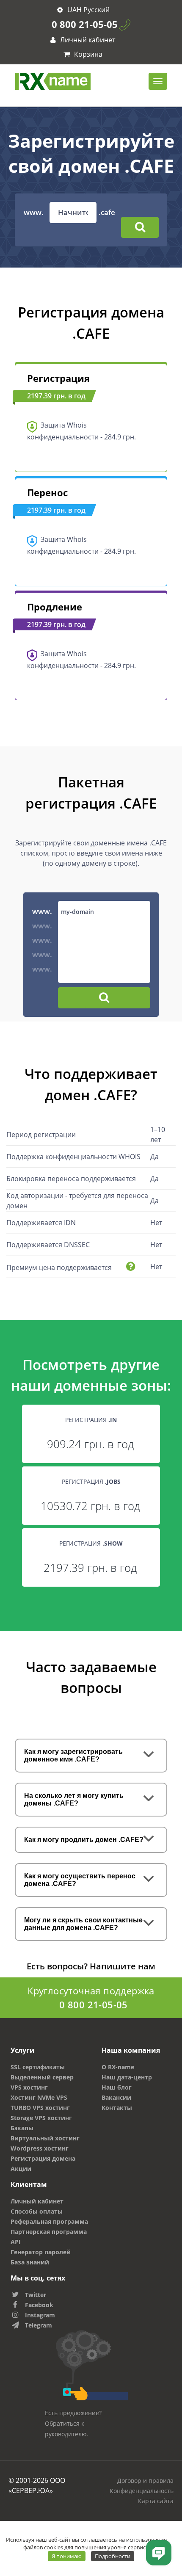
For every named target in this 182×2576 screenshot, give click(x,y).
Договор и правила (145, 2481)
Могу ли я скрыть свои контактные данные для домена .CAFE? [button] (83, 1924)
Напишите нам (123, 1966)
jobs (114, 1481)
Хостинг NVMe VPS (39, 2097)
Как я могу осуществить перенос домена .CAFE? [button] (80, 1880)
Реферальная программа (49, 2221)
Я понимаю (67, 2556)
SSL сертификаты (38, 2067)
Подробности (113, 2556)
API (16, 2242)
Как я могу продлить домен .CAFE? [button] (84, 1840)
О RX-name (118, 2067)
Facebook (39, 2305)
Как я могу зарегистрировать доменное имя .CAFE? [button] (73, 1755)
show (113, 1543)
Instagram (40, 2315)
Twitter (36, 2295)
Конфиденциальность (142, 2491)
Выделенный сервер (42, 2077)
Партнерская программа (49, 2232)
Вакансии (116, 2097)
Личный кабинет (87, 40)
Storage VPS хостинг (41, 2118)
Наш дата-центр (127, 2077)
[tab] (91, 1756)
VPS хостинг (29, 2087)
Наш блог (117, 2087)
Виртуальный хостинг (45, 2138)
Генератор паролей (41, 2252)
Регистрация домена (43, 2158)
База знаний (30, 2262)
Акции (21, 2169)
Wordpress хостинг (40, 2148)
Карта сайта (156, 2501)
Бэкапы (22, 2128)
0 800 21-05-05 (85, 24)
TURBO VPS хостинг (40, 2108)
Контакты (117, 2108)
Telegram (39, 2325)
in (113, 1420)
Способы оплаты (37, 2211)
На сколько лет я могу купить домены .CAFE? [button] (74, 1799)
